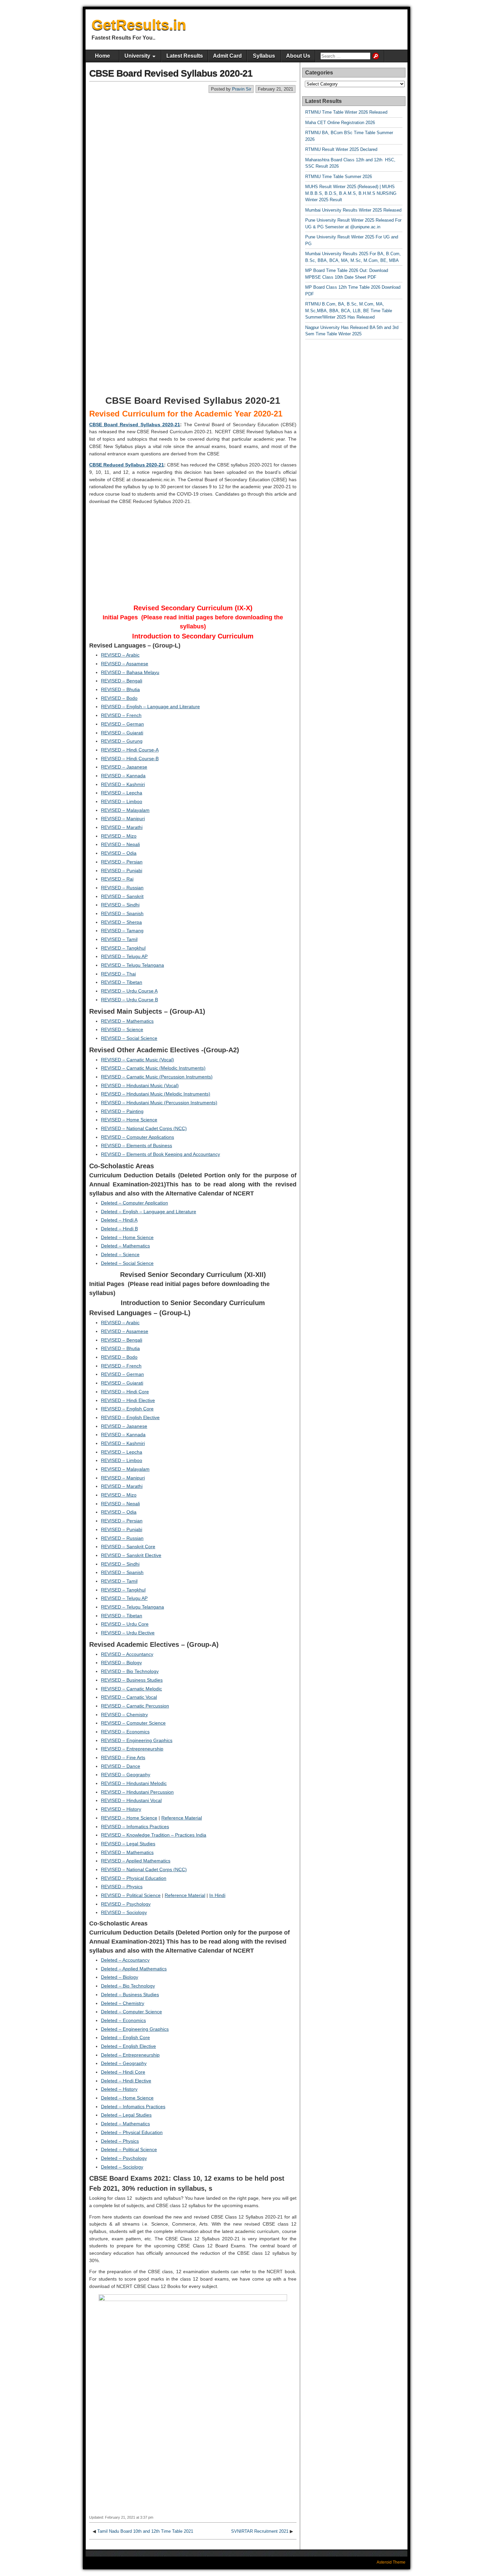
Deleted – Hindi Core (123, 2072)
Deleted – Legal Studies (126, 2115)
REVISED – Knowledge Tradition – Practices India (154, 1835)
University (137, 56)
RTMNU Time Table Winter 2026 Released (346, 112)
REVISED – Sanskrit (122, 896)
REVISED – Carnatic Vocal (129, 1697)
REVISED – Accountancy (127, 1654)
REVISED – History (121, 1809)
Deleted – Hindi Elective (126, 2081)
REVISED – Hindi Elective (128, 1400)
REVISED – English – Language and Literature (150, 707)
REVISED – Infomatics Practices (135, 1827)
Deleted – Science (120, 1254)
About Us (298, 56)
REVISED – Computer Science (133, 1723)
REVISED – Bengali (122, 681)
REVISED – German (122, 724)
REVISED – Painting (122, 1111)
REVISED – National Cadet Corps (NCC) (144, 1128)
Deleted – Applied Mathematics (134, 1969)
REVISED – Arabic (120, 655)
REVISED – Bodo (119, 698)
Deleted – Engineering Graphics (135, 2029)
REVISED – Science (122, 1029)
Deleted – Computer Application (134, 1203)
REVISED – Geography (126, 1775)
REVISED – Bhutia (120, 689)
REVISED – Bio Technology (130, 1671)
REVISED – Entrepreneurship (132, 1749)
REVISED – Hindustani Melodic (134, 1783)
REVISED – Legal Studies (128, 1844)
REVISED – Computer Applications (138, 1137)
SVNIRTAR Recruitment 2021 (260, 2531)
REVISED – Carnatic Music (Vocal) (138, 1060)
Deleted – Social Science (127, 1263)
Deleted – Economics (123, 2020)
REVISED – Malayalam (125, 810)
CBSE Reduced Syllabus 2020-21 (127, 465)
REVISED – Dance (121, 1766)
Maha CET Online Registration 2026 (340, 123)
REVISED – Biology (121, 1663)
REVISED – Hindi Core (125, 1392)
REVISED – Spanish (122, 913)
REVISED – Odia (119, 853)
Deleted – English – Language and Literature (149, 1212)
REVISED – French (121, 715)
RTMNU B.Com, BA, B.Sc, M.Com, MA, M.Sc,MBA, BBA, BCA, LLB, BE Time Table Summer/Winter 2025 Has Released (349, 311)
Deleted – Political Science (129, 2149)
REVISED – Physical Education (134, 1878)
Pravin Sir (242, 89)
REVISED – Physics (122, 1887)
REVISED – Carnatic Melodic (131, 1689)
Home (102, 56)
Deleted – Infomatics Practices (133, 2107)
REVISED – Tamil (119, 939)
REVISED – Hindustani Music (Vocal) (140, 1085)
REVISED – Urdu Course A (129, 991)
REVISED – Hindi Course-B (130, 759)
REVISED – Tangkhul (123, 948)
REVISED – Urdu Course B (129, 1000)
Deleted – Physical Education (132, 2132)
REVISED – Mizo (119, 836)
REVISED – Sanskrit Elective (131, 1555)
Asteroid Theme (391, 2562)
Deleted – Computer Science (131, 2012)
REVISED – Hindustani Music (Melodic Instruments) (156, 1094)
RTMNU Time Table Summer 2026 (339, 177)
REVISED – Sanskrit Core (128, 1547)
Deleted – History (119, 2089)
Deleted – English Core (125, 2037)
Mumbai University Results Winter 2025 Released (353, 210)
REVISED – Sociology (124, 1912)
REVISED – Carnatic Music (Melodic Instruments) (153, 1068)
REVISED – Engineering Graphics (137, 1740)
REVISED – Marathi (122, 827)
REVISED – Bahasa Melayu (130, 672)
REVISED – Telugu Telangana (132, 965)
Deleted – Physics (120, 2141)
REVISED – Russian (122, 888)
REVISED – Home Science (129, 1120)
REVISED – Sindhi (120, 905)
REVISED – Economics (125, 1732)
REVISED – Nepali (120, 844)
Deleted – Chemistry (123, 2003)
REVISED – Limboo (122, 801)
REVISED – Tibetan (122, 982)
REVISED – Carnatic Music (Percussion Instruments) (157, 1077)
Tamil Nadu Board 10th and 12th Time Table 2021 (145, 2531)
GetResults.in (139, 25)
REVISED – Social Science (129, 1038)
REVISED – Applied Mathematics (136, 1861)
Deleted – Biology (120, 1977)
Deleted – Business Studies (130, 1995)
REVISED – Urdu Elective (128, 1633)
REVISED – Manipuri (123, 819)
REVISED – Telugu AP (124, 956)
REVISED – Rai (117, 879)
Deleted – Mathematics (125, 1246)
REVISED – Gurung (122, 741)
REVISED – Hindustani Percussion (137, 1792)
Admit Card (227, 56)
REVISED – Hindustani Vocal (131, 1800)
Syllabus (264, 56)
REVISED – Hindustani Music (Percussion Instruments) (159, 1103)
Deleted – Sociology (122, 2167)
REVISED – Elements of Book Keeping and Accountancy (160, 1154)
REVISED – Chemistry (124, 1715)
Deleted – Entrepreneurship (130, 2055)
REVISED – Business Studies (132, 1680)
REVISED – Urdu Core (125, 1624)
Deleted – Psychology (124, 2158)
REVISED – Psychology (126, 1904)
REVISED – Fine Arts (123, 1757)
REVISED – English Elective (130, 1417)
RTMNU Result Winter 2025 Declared (341, 149)
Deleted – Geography (124, 2063)
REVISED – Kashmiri (123, 784)
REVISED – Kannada (123, 776)
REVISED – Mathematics (127, 1021)
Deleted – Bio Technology (128, 1986)
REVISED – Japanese (124, 767)
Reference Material (182, 1818)
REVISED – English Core (127, 1409)
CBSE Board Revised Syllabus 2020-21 (171, 73)
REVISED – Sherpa (121, 922)
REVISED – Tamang (122, 931)
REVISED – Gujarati (122, 733)
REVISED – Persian (122, 862)
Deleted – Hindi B (119, 1229)
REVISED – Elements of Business (136, 1145)
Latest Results (185, 56)
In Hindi (217, 1895)
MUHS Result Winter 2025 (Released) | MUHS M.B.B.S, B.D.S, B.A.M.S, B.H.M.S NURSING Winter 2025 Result (351, 193)
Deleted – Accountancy (125, 1960)
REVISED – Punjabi (122, 871)
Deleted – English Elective (128, 2046)
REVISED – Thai (118, 974)
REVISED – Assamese (125, 664)
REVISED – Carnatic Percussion (135, 1706)
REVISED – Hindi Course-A (130, 750)
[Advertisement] (193, 144)
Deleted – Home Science (127, 1237)
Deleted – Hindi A (119, 1220)
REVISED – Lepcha (122, 793)
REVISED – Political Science (131, 1895)
